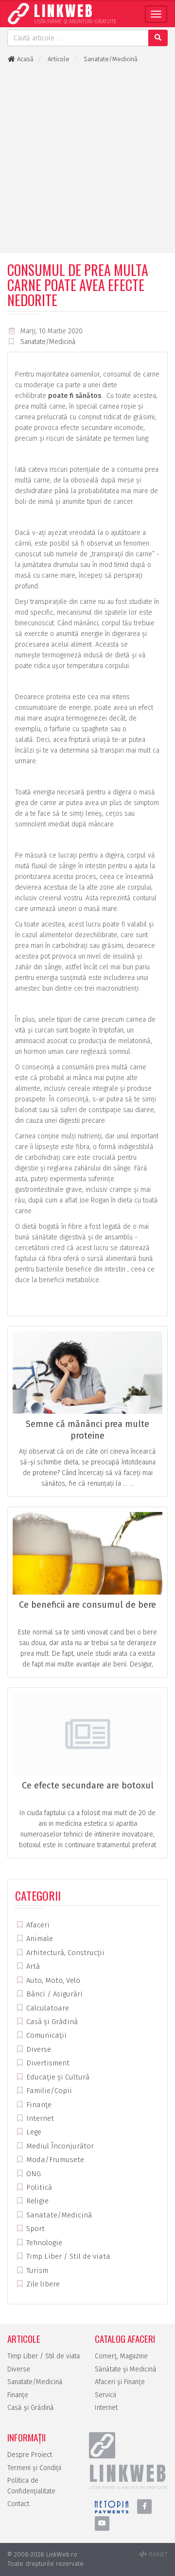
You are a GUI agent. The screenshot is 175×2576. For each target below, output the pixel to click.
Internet (39, 2118)
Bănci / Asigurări (53, 1994)
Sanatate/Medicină (48, 342)
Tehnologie (43, 2243)
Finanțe (38, 2105)
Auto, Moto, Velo (52, 1980)
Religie (36, 2201)
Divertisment (47, 2063)
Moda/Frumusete (54, 2160)
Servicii (105, 2395)
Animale (39, 1939)
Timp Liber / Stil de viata (67, 2256)
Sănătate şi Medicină (126, 2369)
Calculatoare (47, 2008)
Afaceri (37, 1925)
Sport (35, 2229)
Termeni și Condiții (34, 2468)
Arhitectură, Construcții (64, 1953)
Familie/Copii (48, 2091)
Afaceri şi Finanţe (120, 2382)
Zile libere (42, 2284)
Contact (18, 2504)
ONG (33, 2174)
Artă (32, 1966)
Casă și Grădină (51, 2022)
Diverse (38, 2049)
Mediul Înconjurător (59, 2146)
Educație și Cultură (57, 2077)
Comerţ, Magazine (121, 2356)
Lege (33, 2132)
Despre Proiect (30, 2455)
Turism (36, 2270)
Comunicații (45, 2035)
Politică (38, 2187)
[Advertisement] (87, 158)
